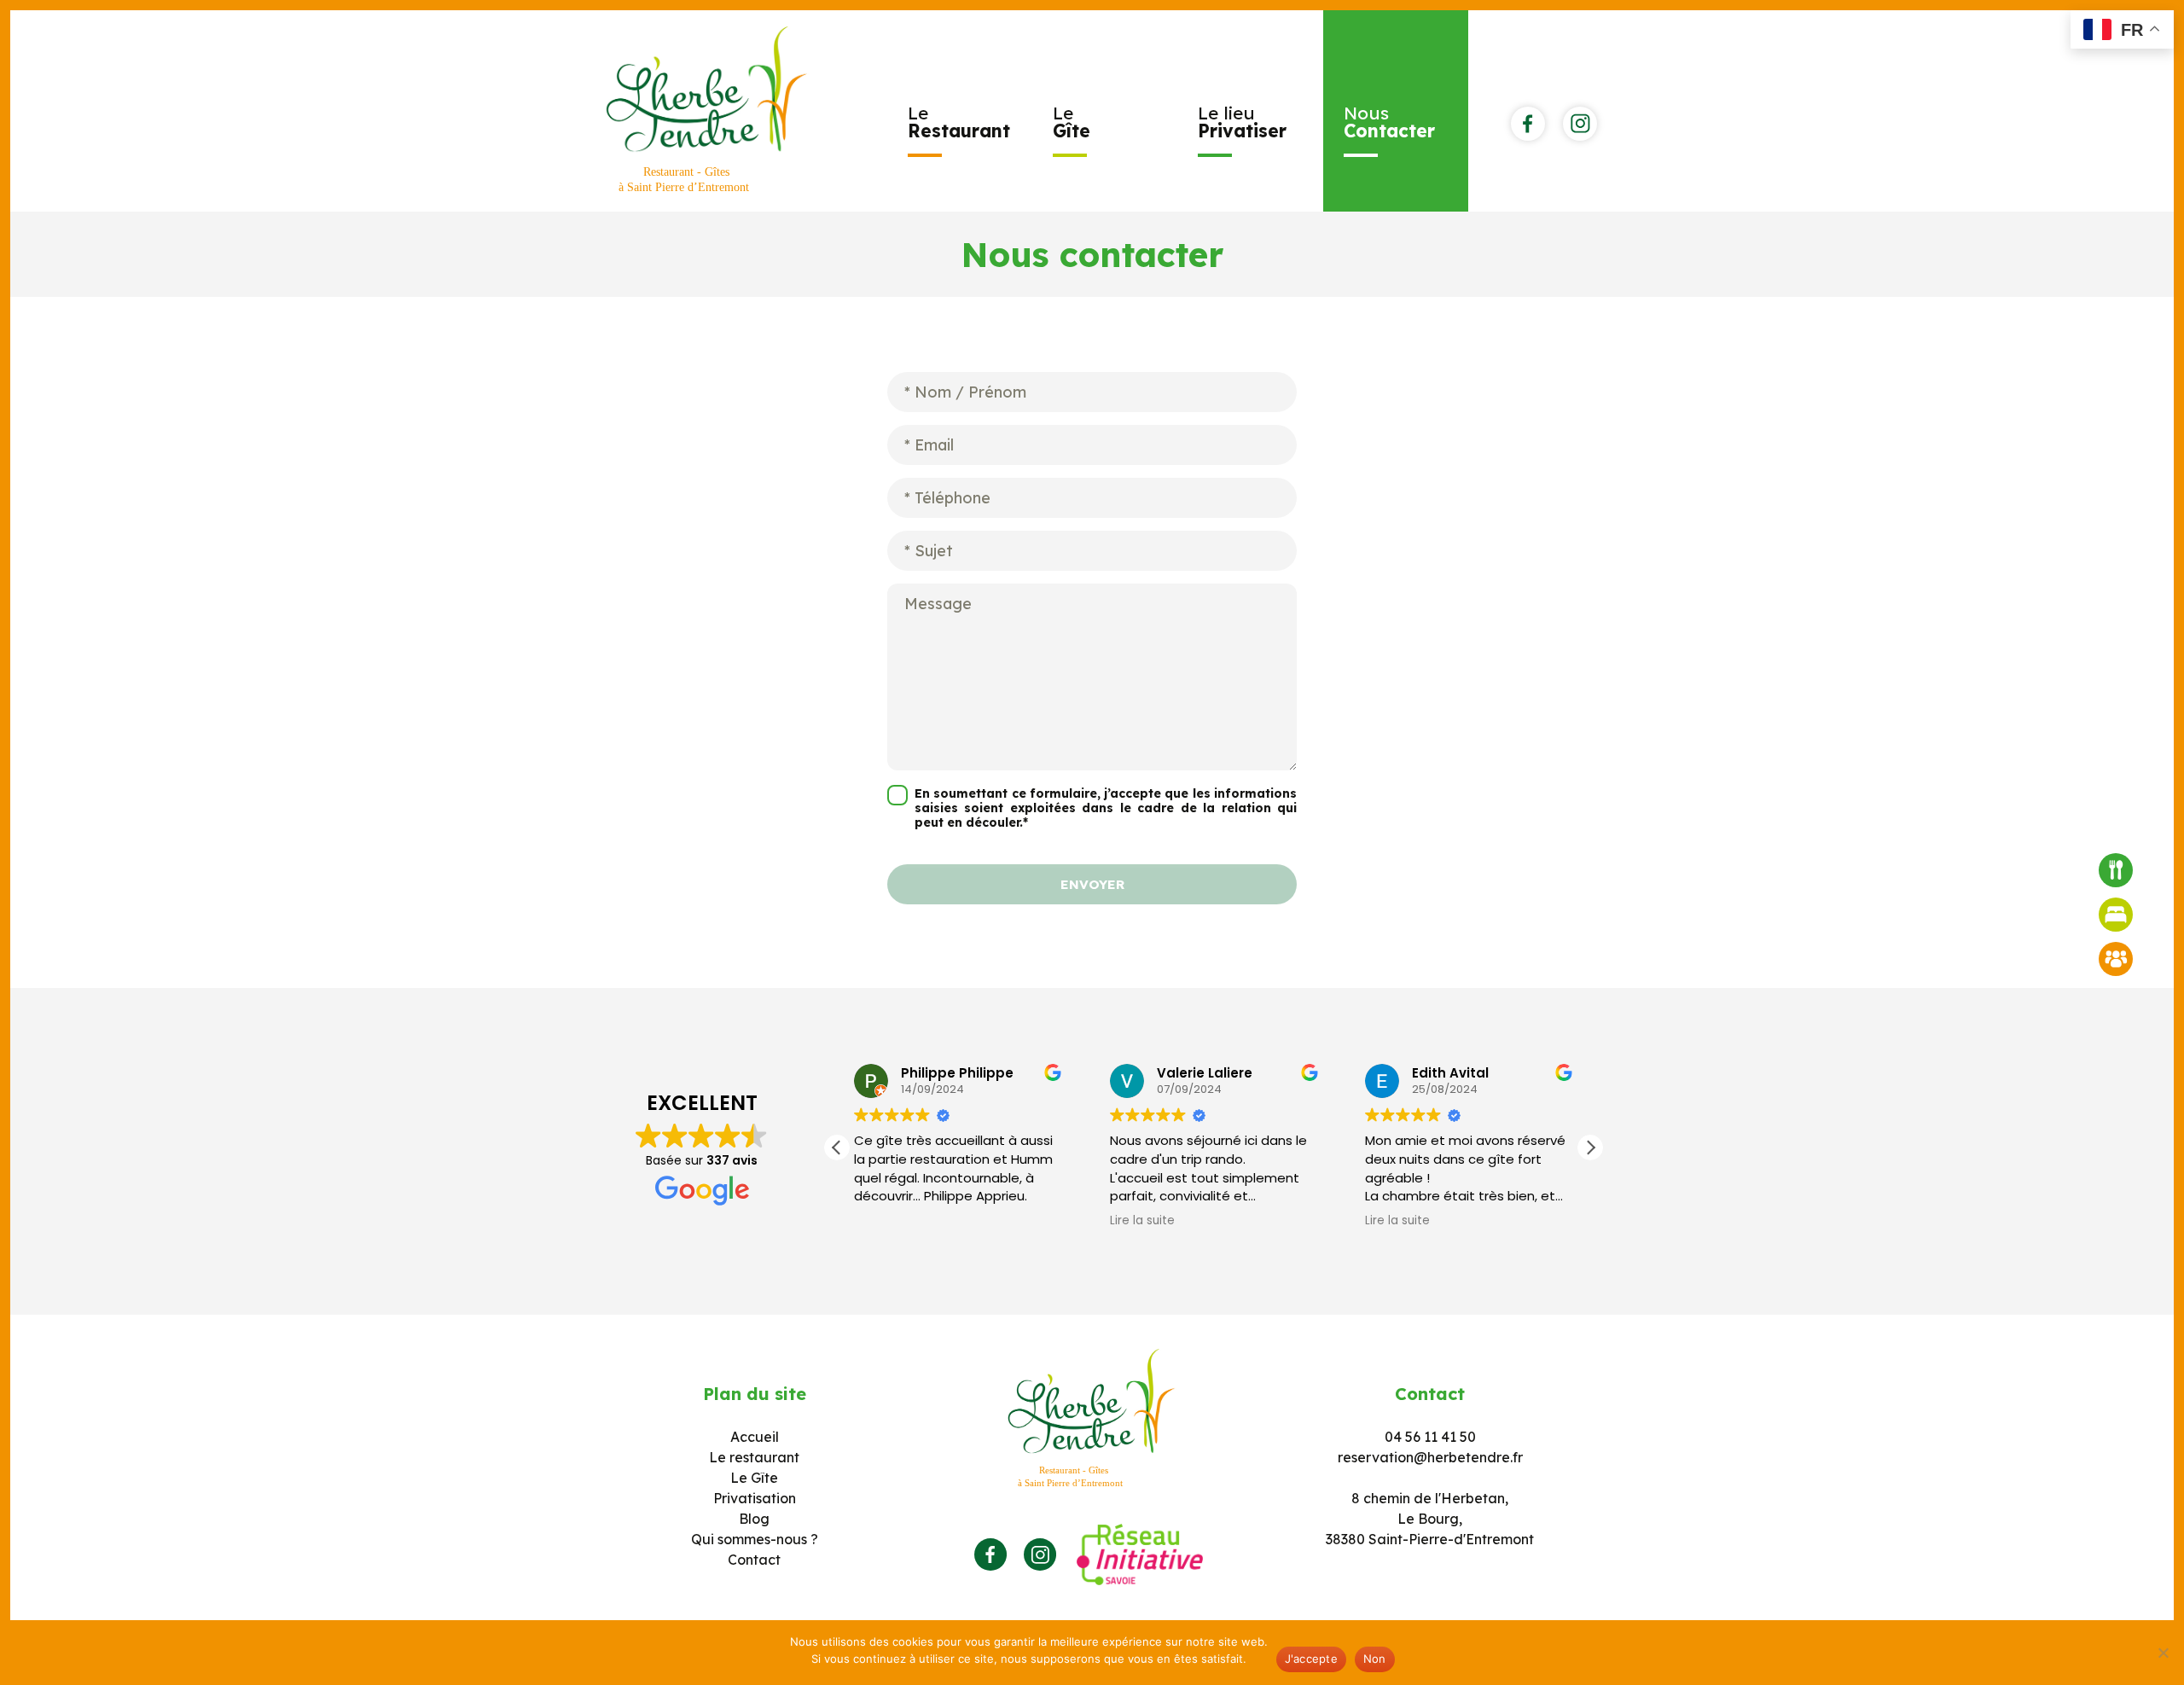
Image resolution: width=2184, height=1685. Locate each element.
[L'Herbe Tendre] (707, 111)
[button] (1590, 1148)
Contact (754, 1560)
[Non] (2163, 1653)
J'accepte (1311, 1659)
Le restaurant (754, 1457)
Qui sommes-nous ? (755, 1539)
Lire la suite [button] (1142, 1221)
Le (959, 122)
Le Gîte (754, 1478)
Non (1375, 1659)
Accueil (755, 1437)
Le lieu (1242, 122)
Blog (754, 1519)
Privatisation (755, 1498)
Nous (1389, 122)
